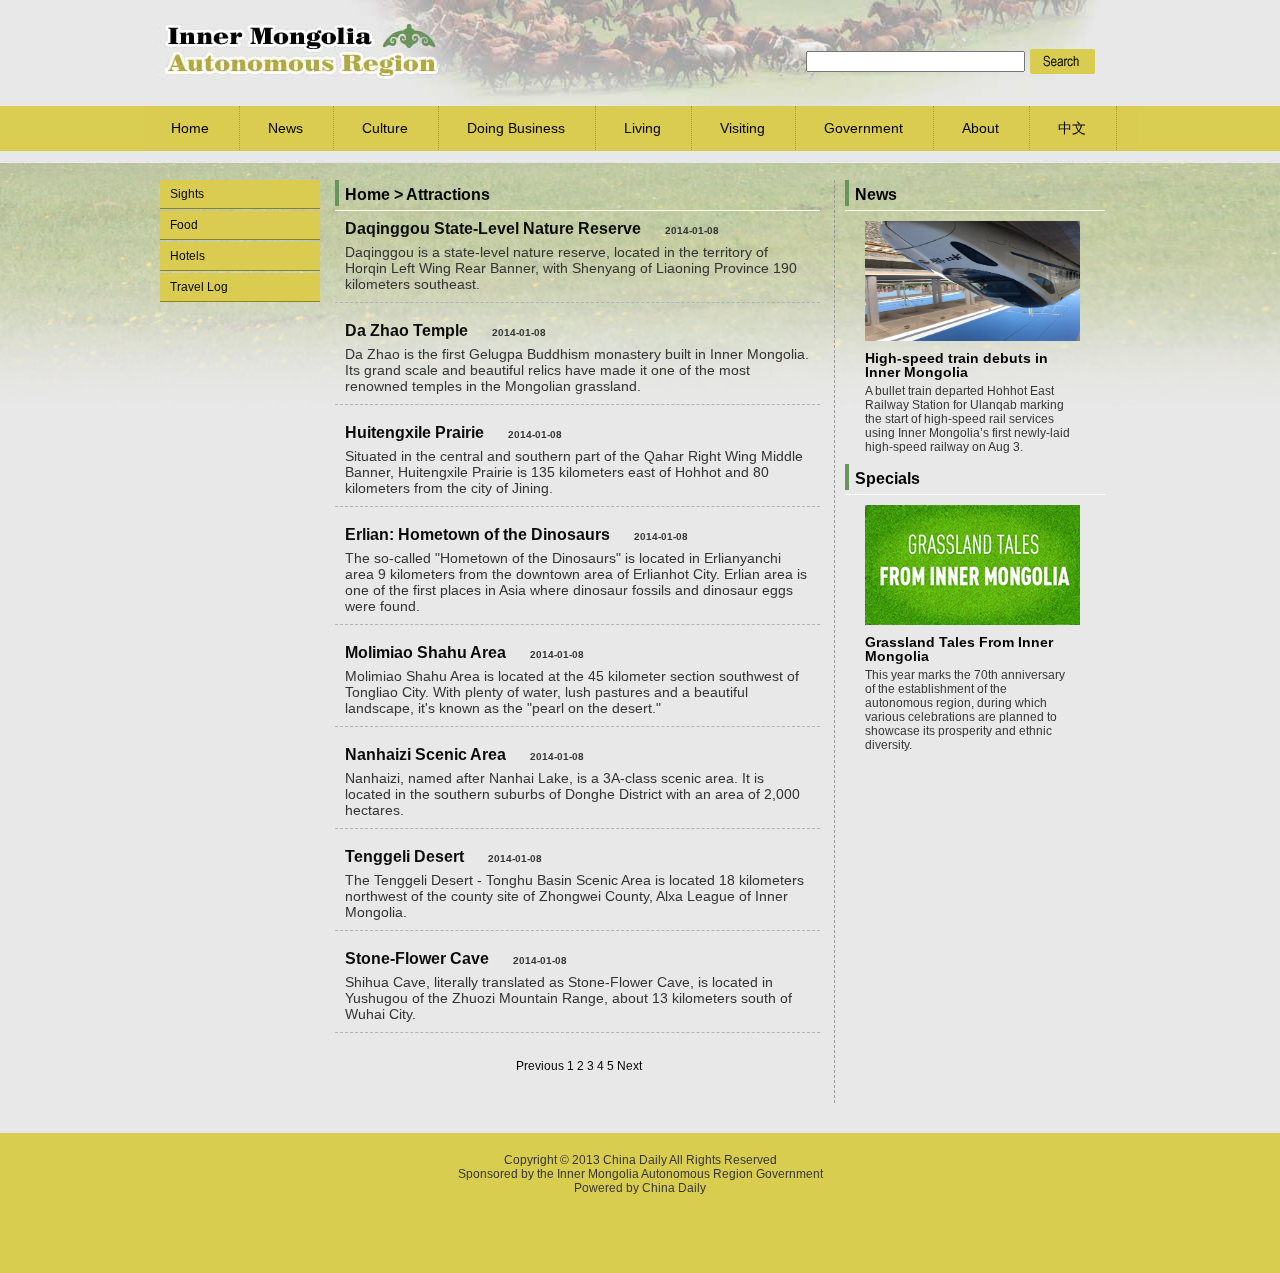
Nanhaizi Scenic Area (425, 754)
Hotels (187, 256)
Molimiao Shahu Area (425, 652)
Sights (187, 194)
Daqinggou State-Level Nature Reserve (493, 228)
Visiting (742, 128)
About (980, 128)
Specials (887, 478)
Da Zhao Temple (406, 330)
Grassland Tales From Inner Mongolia (959, 649)
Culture (385, 128)
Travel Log (199, 287)
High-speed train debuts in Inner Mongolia (956, 365)
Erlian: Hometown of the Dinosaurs (477, 534)
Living (642, 128)
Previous (540, 1066)
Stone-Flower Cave (417, 958)
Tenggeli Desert (404, 856)
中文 (1072, 128)
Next (629, 1066)
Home (190, 128)
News (285, 128)
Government (863, 128)
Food (184, 225)
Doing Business (516, 128)
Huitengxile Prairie (414, 432)
